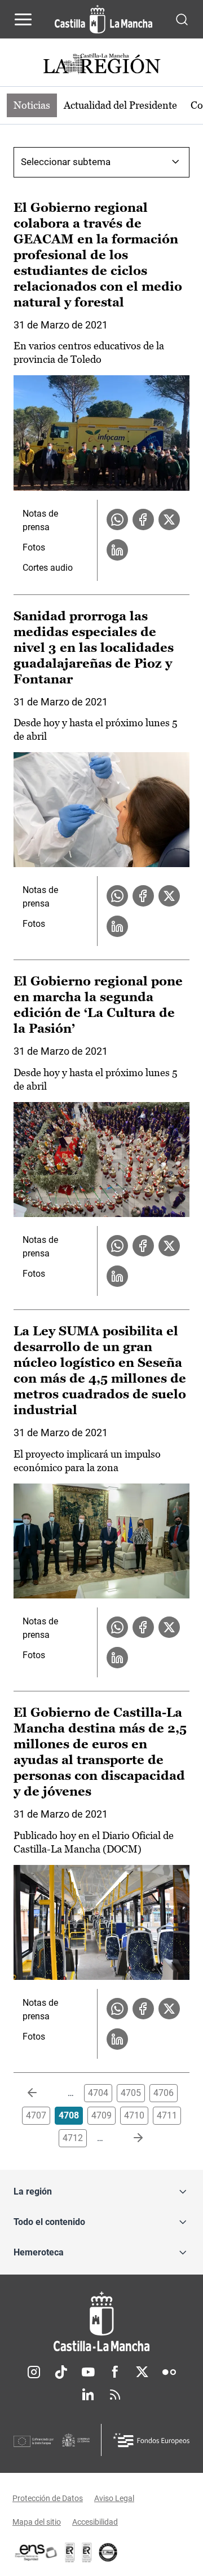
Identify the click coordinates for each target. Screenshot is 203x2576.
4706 (164, 2093)
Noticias (32, 105)
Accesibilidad (95, 2522)
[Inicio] (101, 2322)
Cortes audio (48, 568)
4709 (101, 2115)
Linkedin (88, 2395)
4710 (134, 2115)
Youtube (88, 2372)
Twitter (142, 2372)
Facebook (115, 2372)
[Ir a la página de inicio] (103, 19)
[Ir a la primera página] (41, 2093)
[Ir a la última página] (129, 2138)
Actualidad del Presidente (120, 105)
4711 (167, 2115)
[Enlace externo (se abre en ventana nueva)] (87, 2552)
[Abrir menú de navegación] (23, 19)
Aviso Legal (114, 2498)
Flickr (169, 2372)
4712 (73, 2138)
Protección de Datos (48, 2498)
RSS (115, 2395)
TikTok (61, 2372)
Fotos (34, 547)
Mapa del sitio (37, 2522)
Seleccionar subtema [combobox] (66, 162)
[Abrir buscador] (182, 19)
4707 (36, 2115)
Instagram (34, 2372)
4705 (131, 2093)
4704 (98, 2093)
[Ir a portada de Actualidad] (101, 65)
